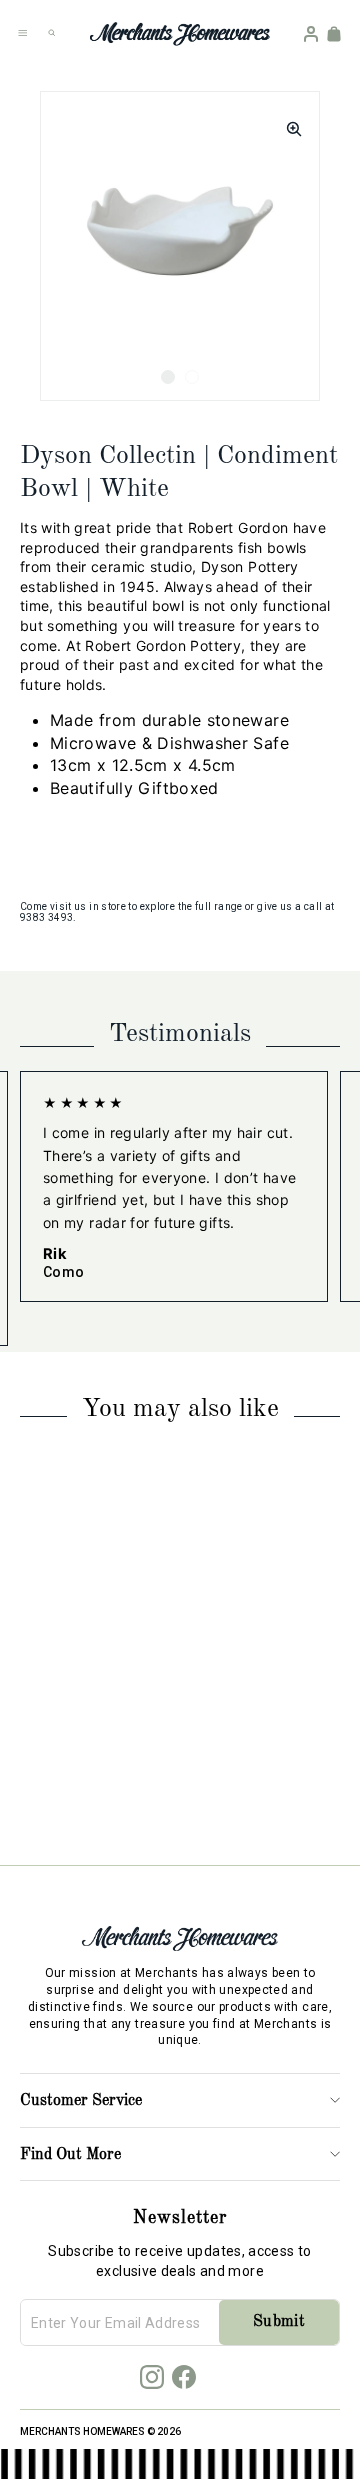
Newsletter (180, 2218)
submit (279, 2322)
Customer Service (81, 2101)
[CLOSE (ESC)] (288, 123)
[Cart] (334, 34)
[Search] (51, 32)
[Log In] (311, 34)
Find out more (70, 2155)
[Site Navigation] (23, 33)
